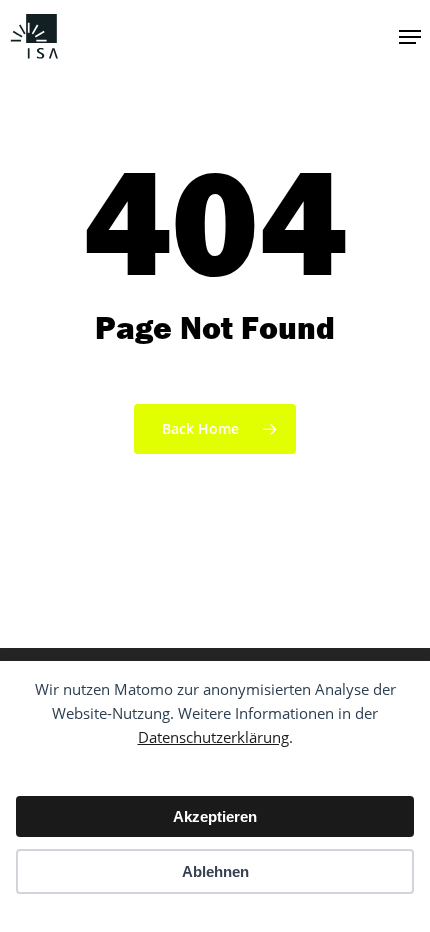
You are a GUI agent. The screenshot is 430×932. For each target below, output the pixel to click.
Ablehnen (215, 871)
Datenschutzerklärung (213, 737)
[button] (410, 37)
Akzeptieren (215, 816)
